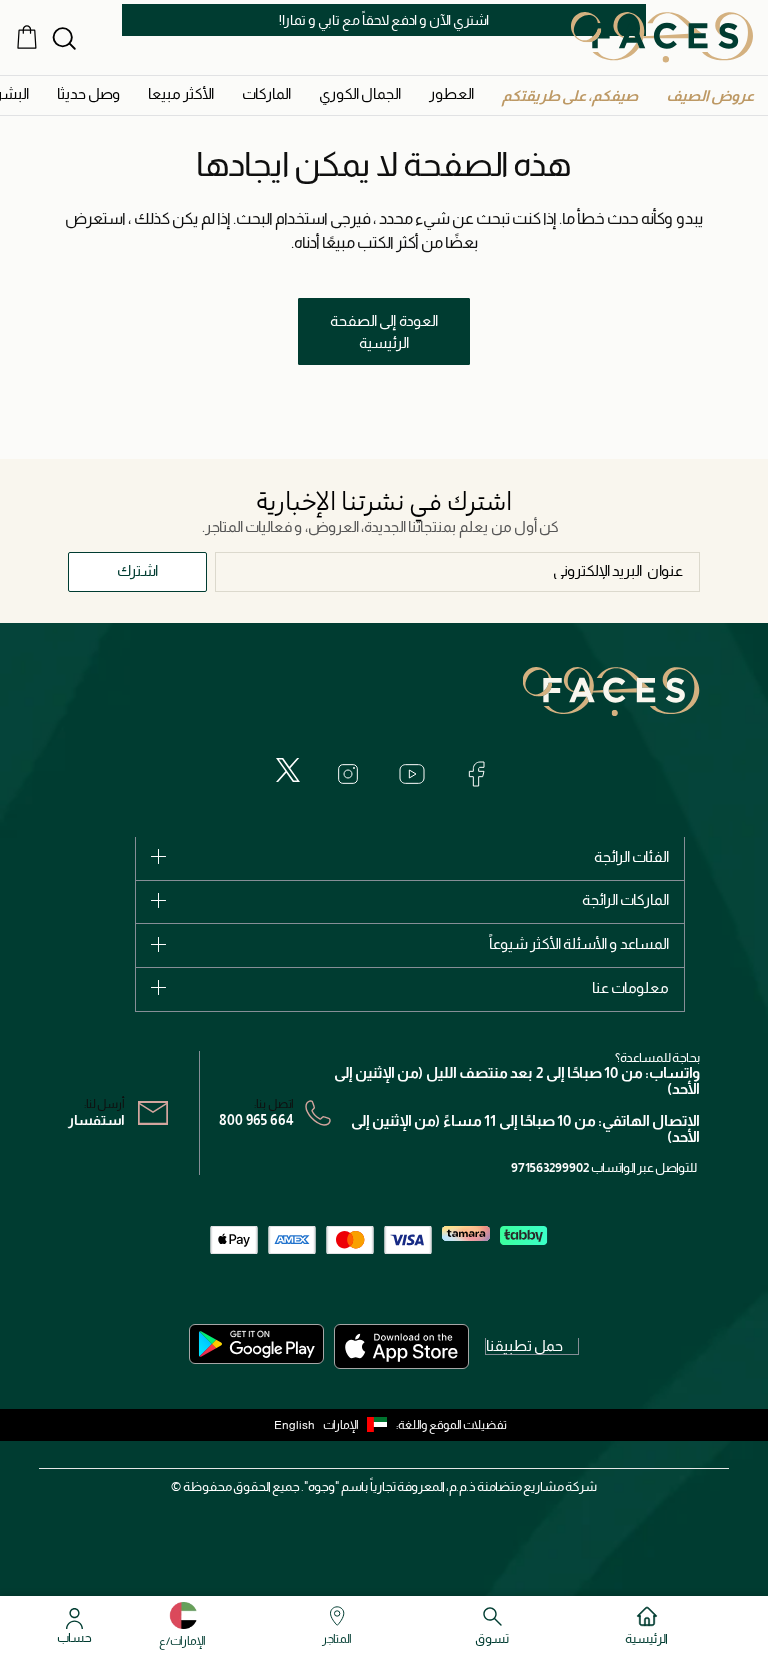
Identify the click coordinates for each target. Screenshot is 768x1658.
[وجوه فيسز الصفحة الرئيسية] (662, 37)
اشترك (137, 570)
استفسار (96, 1120)
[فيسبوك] (476, 774)
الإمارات (341, 1425)
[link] (266, 93)
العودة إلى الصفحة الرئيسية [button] (384, 332)
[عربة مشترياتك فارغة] (27, 37)
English (294, 1425)
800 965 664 (256, 1120)
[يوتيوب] (412, 774)
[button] (710, 95)
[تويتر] (288, 770)
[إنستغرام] (348, 774)
